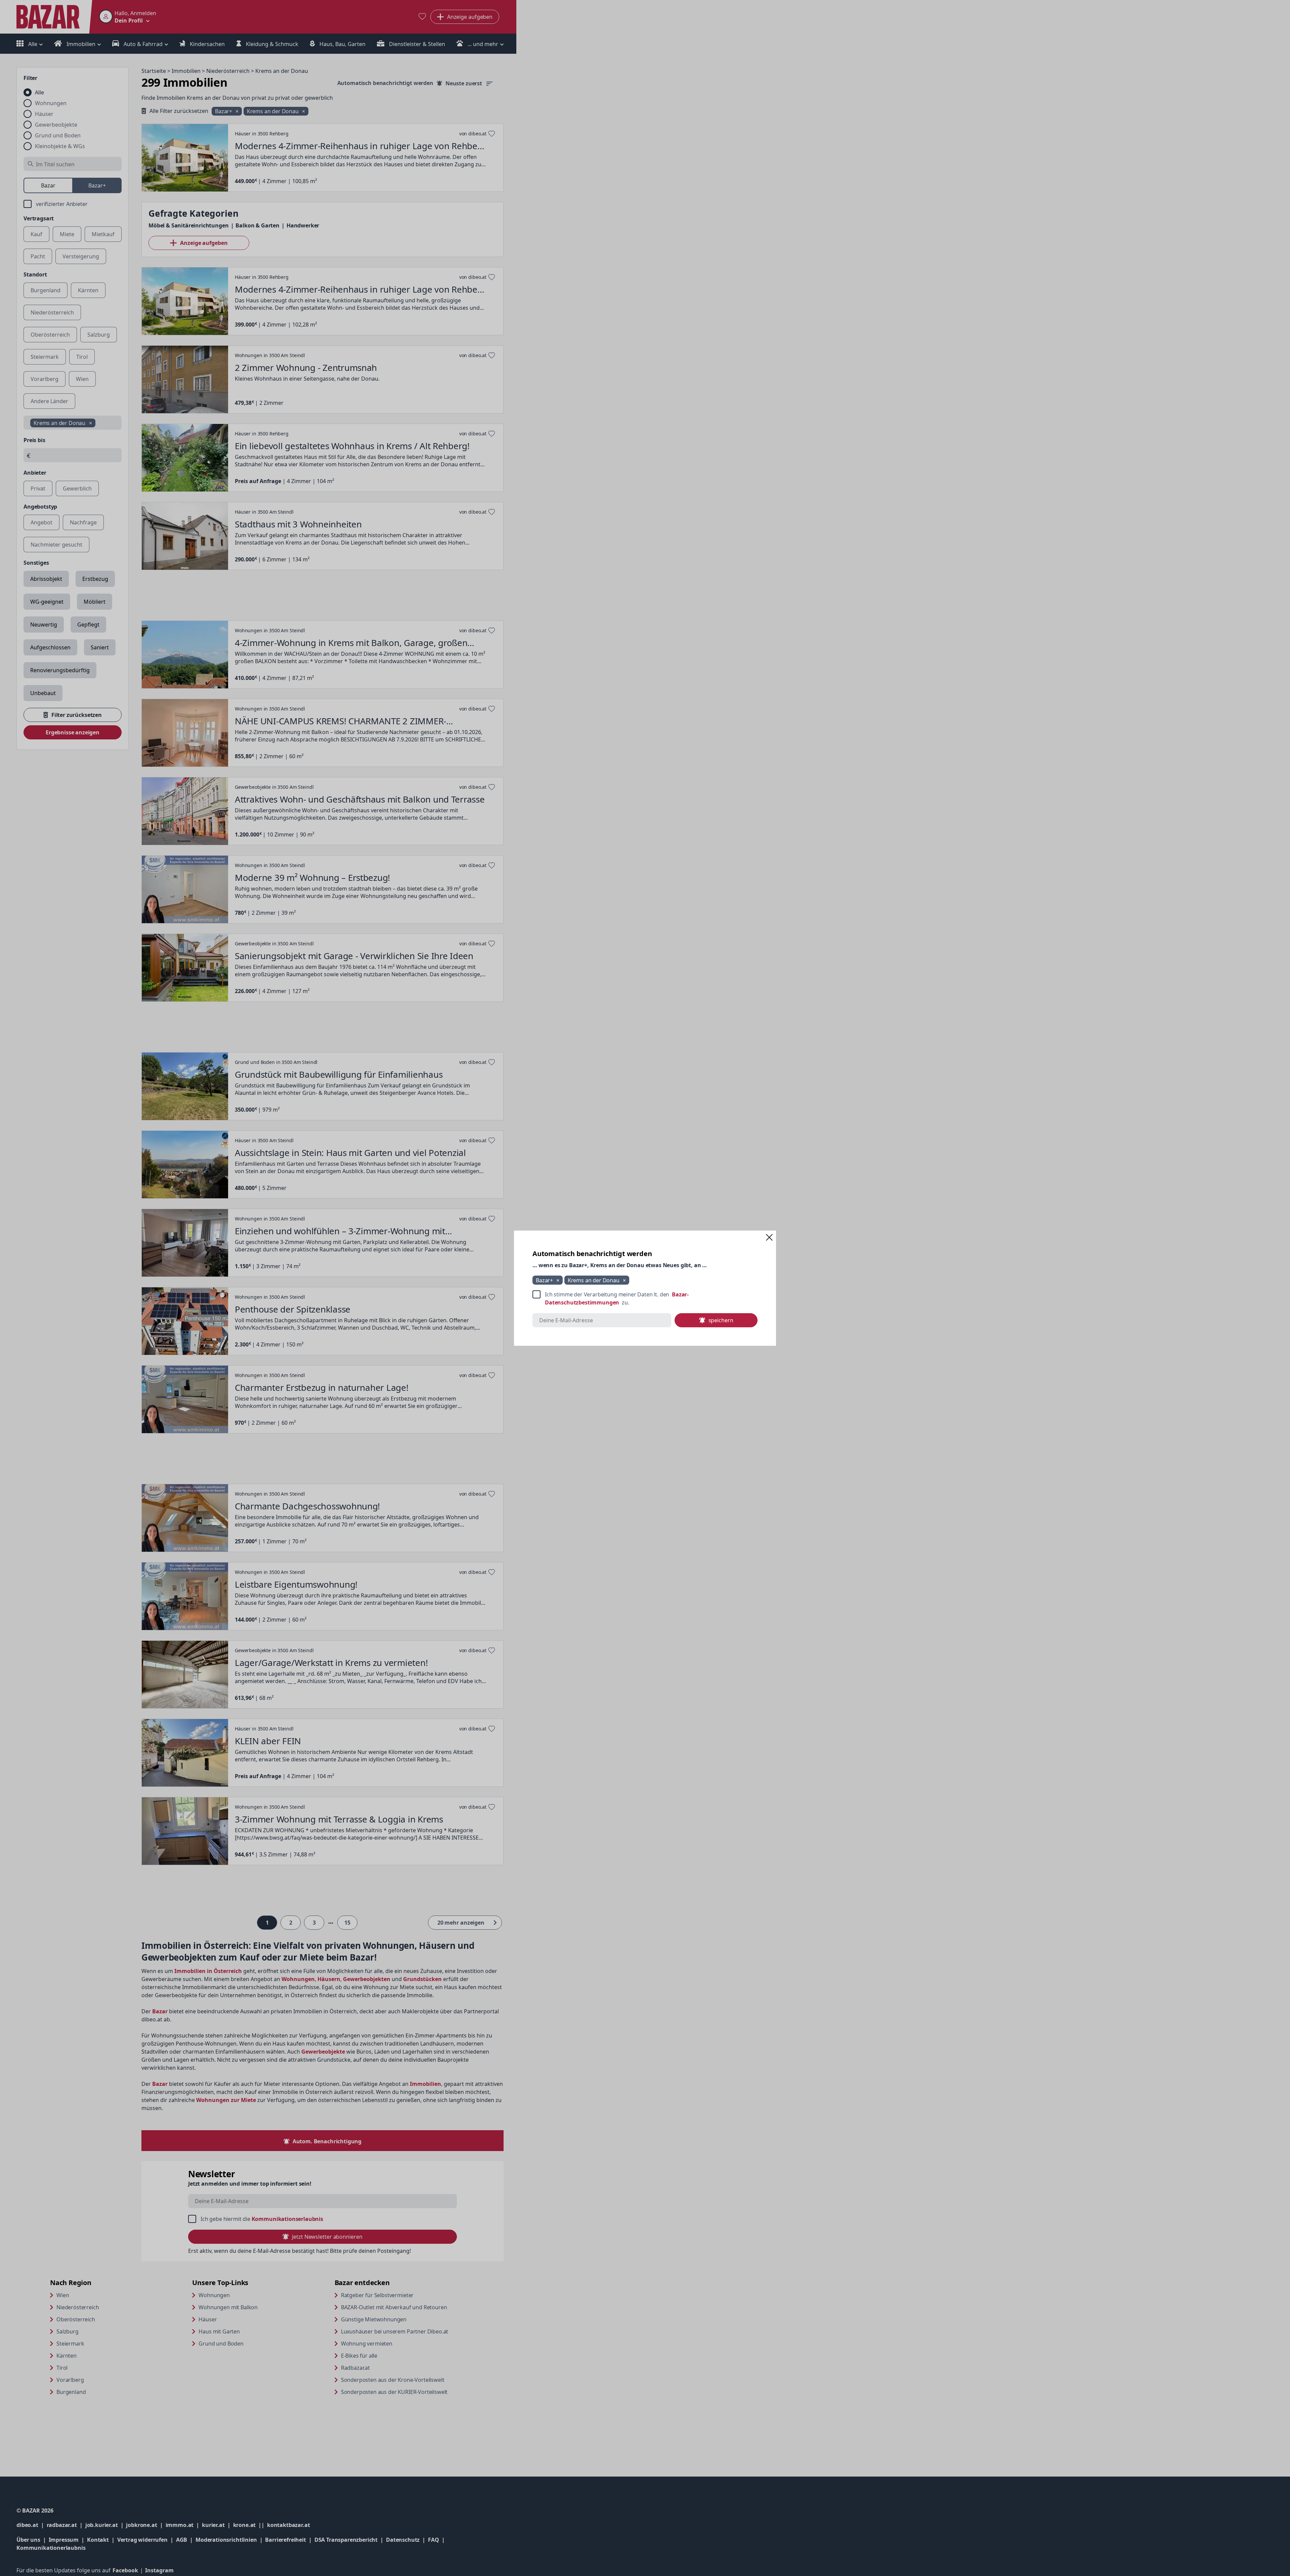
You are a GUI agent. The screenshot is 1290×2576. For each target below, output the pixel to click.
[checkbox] (645, 1298)
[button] (769, 1237)
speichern (721, 1320)
